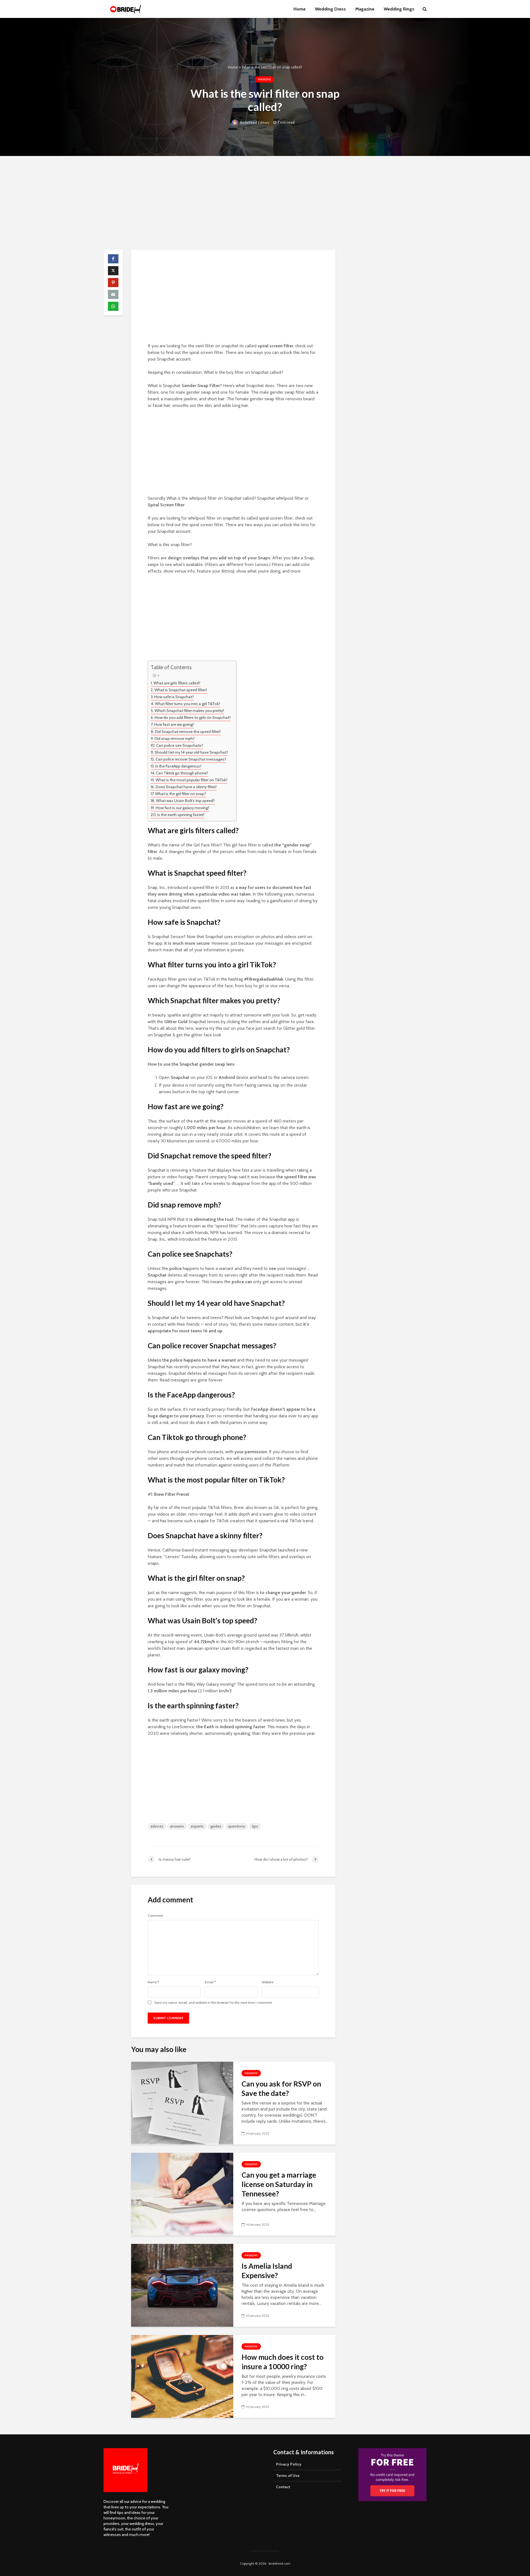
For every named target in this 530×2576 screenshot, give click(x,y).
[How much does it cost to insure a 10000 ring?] (182, 2376)
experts (197, 1826)
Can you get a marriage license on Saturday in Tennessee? (279, 2184)
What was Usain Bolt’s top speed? (185, 801)
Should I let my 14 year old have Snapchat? (191, 752)
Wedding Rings (399, 9)
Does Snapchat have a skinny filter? (186, 787)
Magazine (365, 9)
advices (157, 1826)
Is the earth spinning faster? (181, 815)
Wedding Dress (330, 9)
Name (153, 1982)
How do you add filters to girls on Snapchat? (193, 718)
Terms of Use (288, 2476)
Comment (155, 1916)
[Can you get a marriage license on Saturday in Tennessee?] (182, 2194)
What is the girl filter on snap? (181, 794)
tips (255, 1826)
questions (237, 1826)
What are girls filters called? (177, 683)
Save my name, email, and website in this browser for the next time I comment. (214, 2003)
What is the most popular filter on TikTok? (192, 780)
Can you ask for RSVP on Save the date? (281, 2088)
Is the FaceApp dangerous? (178, 766)
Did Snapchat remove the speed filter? (188, 732)
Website (268, 1982)
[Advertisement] (265, 203)
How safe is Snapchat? (174, 697)
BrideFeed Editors (254, 123)
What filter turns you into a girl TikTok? (188, 704)
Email (210, 1982)
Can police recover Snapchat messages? (191, 759)
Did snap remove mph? (175, 738)
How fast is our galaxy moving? (182, 808)
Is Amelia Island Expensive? (267, 2271)
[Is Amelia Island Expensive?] (182, 2285)
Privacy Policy (289, 2464)
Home (300, 9)
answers (177, 1826)
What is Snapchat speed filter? (181, 690)
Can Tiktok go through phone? (182, 773)
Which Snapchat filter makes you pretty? (189, 711)
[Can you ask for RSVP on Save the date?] (182, 2103)
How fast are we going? (174, 724)
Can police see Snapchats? (180, 745)
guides (216, 1826)
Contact (283, 2487)
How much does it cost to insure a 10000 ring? (283, 2362)
